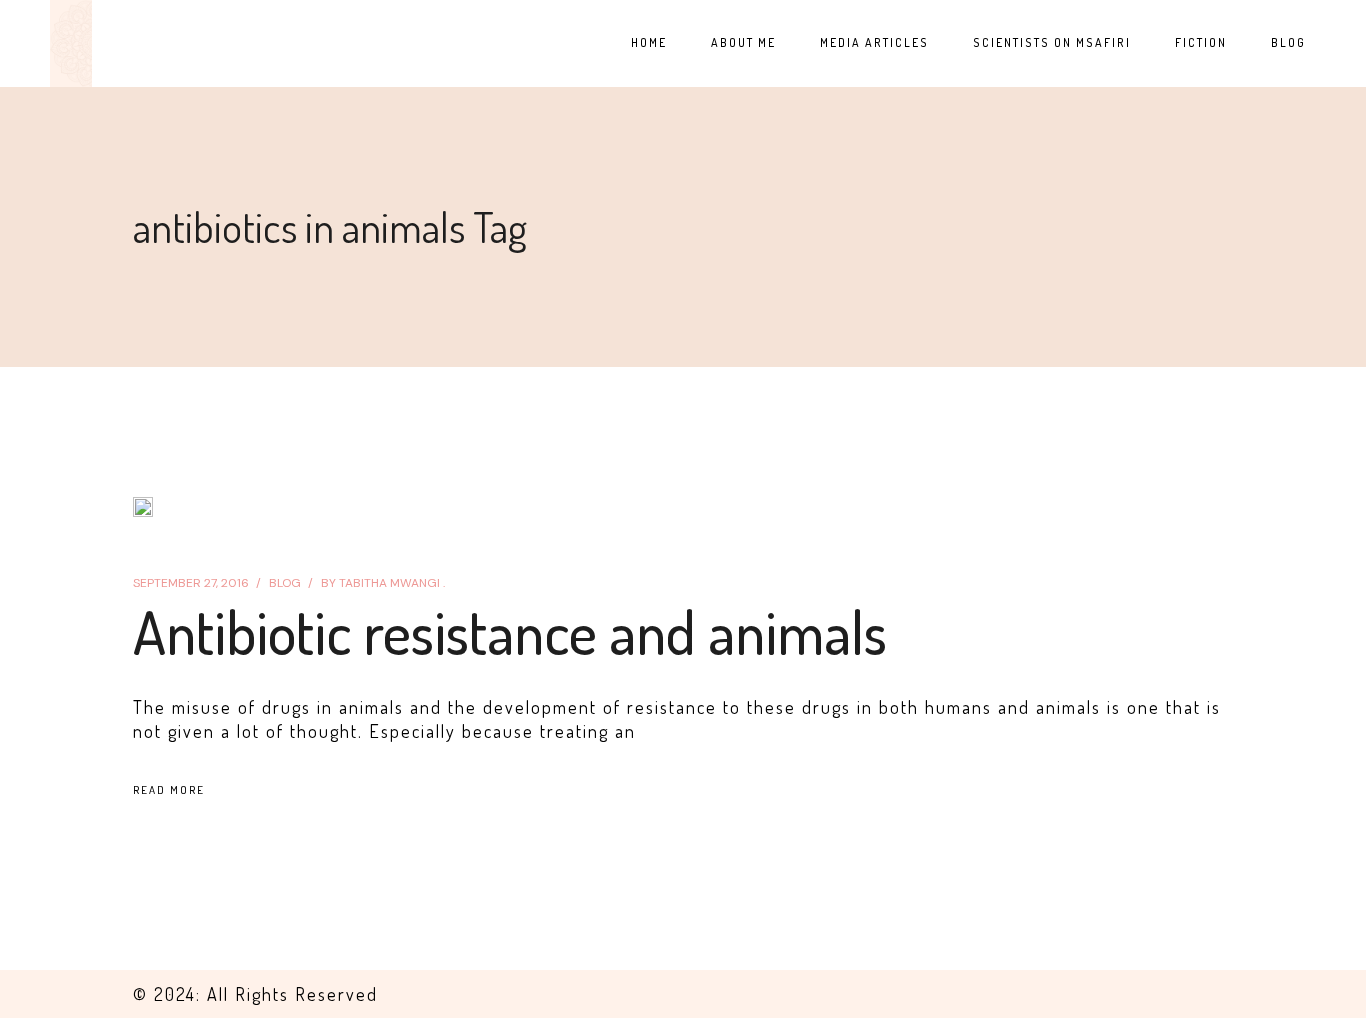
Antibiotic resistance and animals (510, 631)
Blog (285, 583)
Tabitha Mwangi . (383, 583)
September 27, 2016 (191, 583)
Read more (169, 790)
